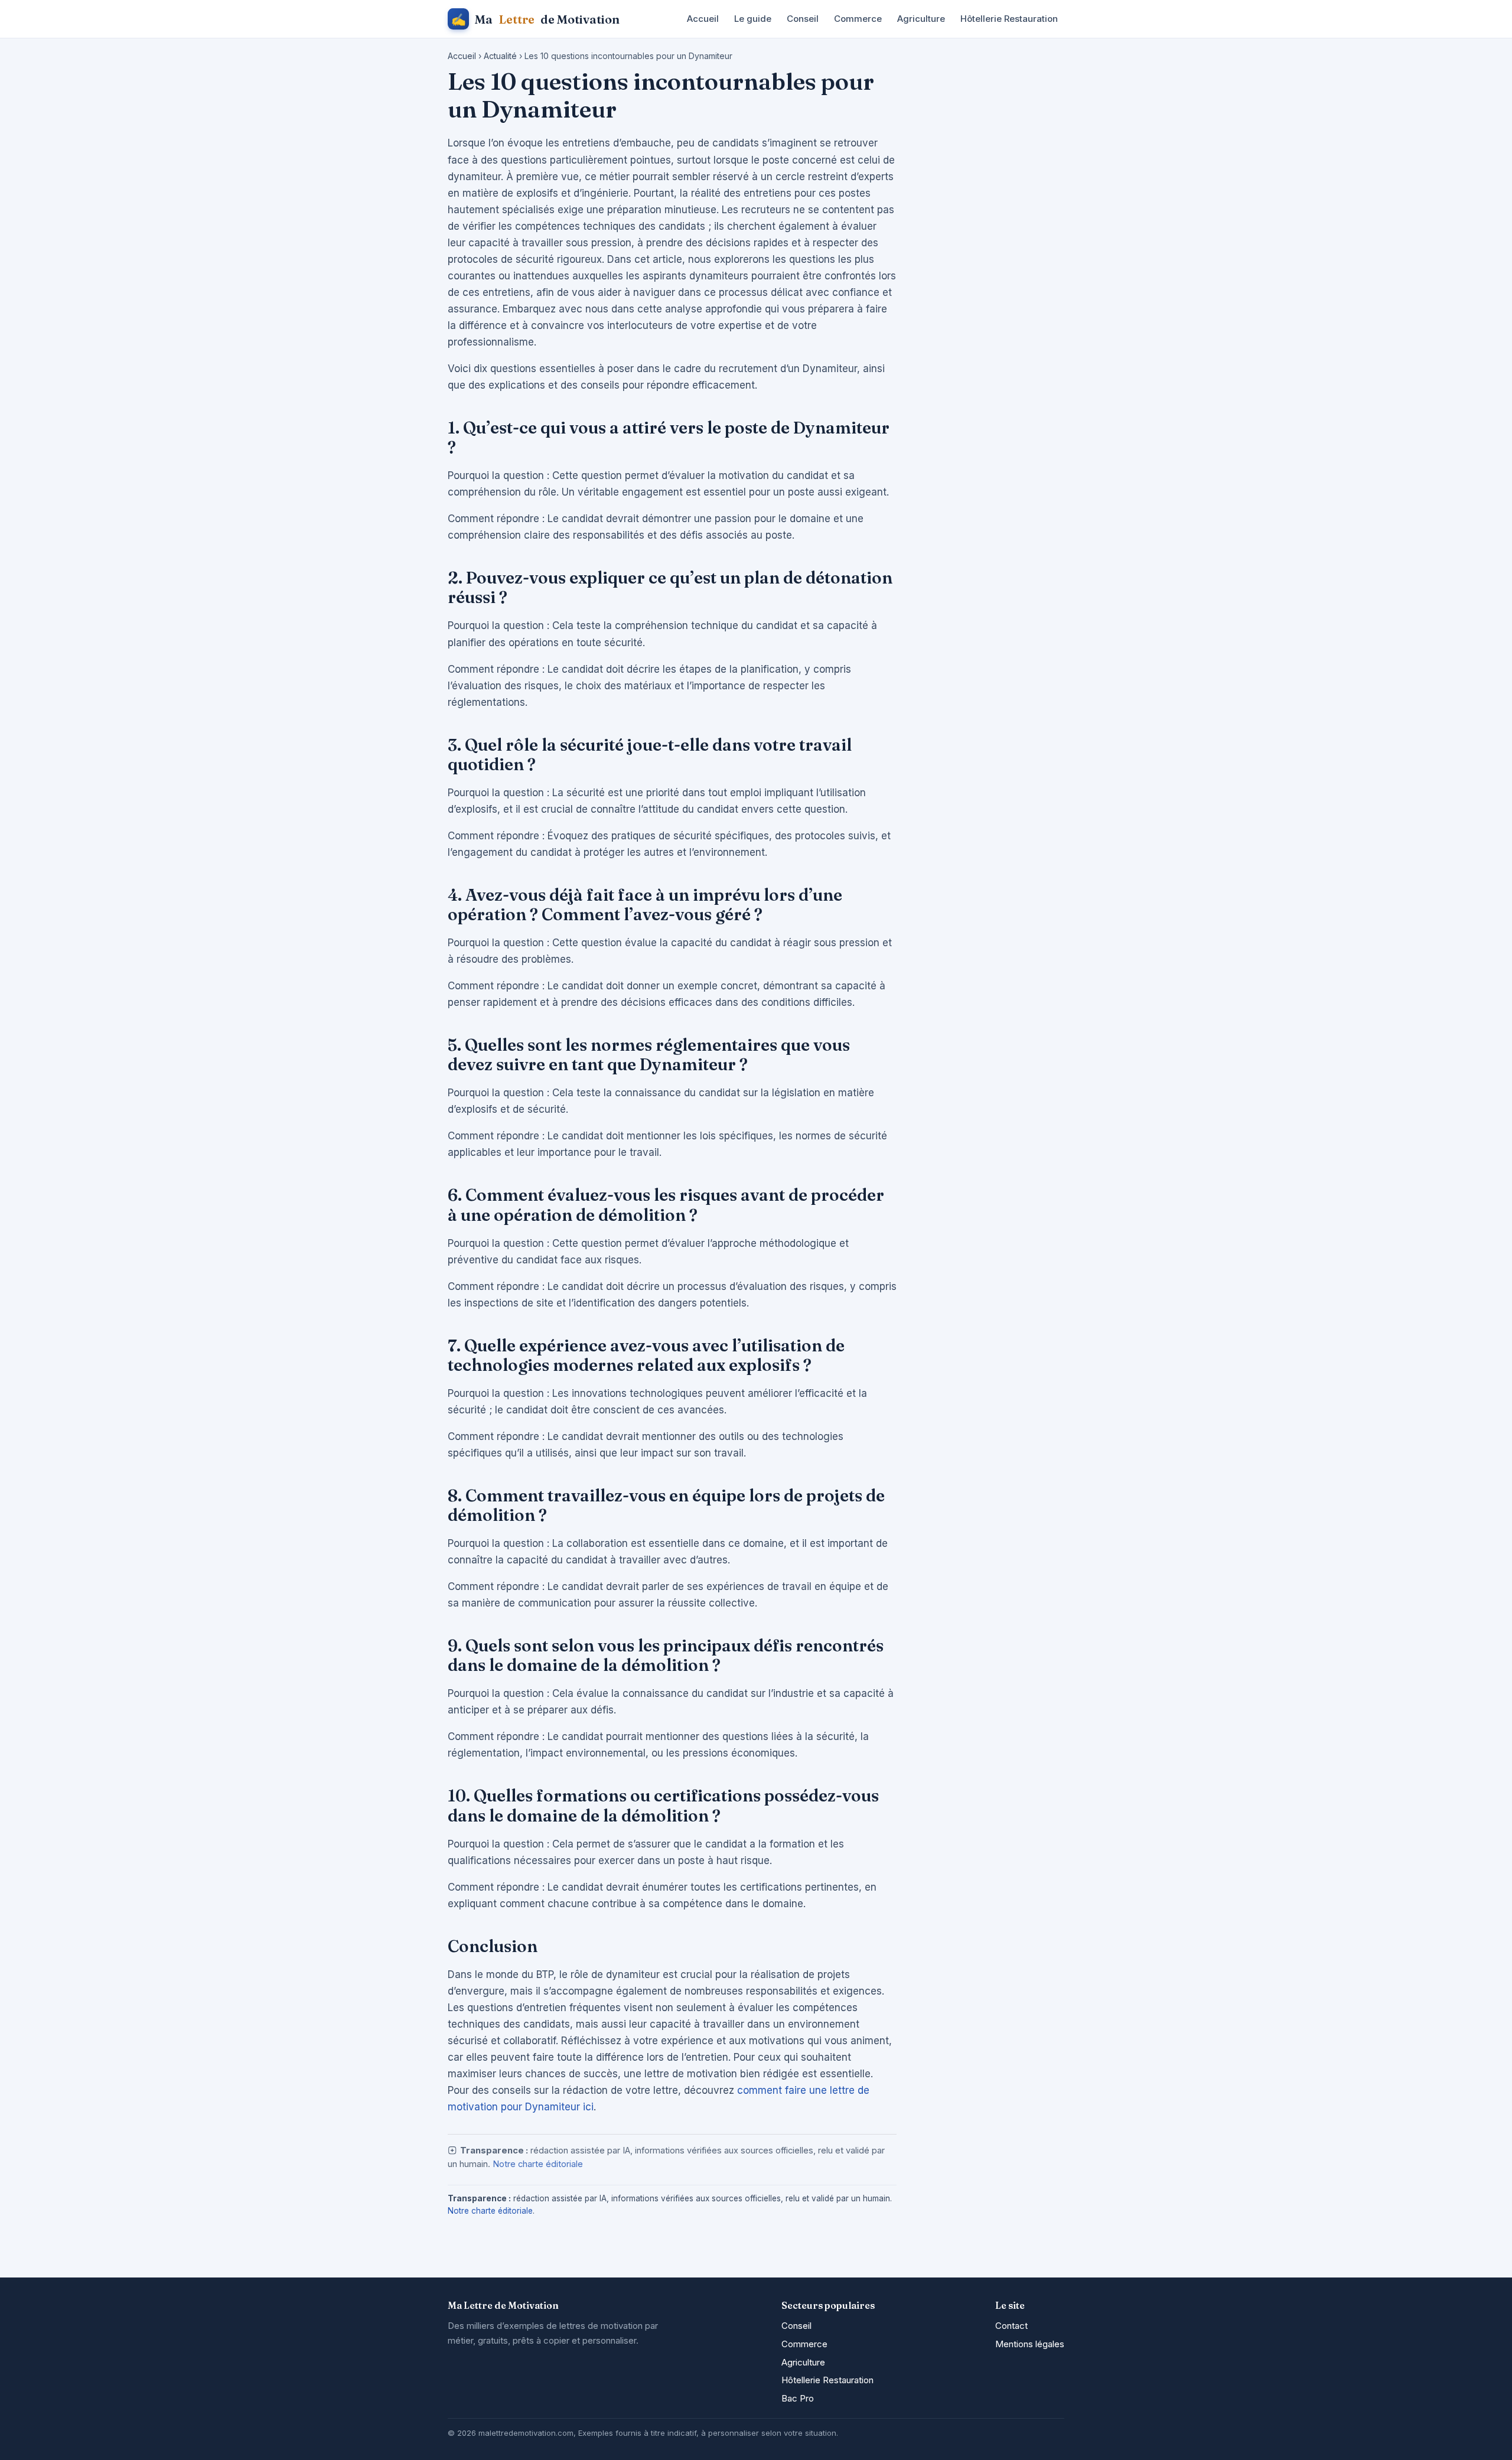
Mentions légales (1030, 2344)
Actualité (500, 56)
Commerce (858, 19)
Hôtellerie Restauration (1009, 19)
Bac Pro (798, 2398)
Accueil (703, 19)
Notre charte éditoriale (538, 2164)
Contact (1011, 2326)
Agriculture (921, 19)
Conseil (803, 19)
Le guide (753, 19)
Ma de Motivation (535, 19)
